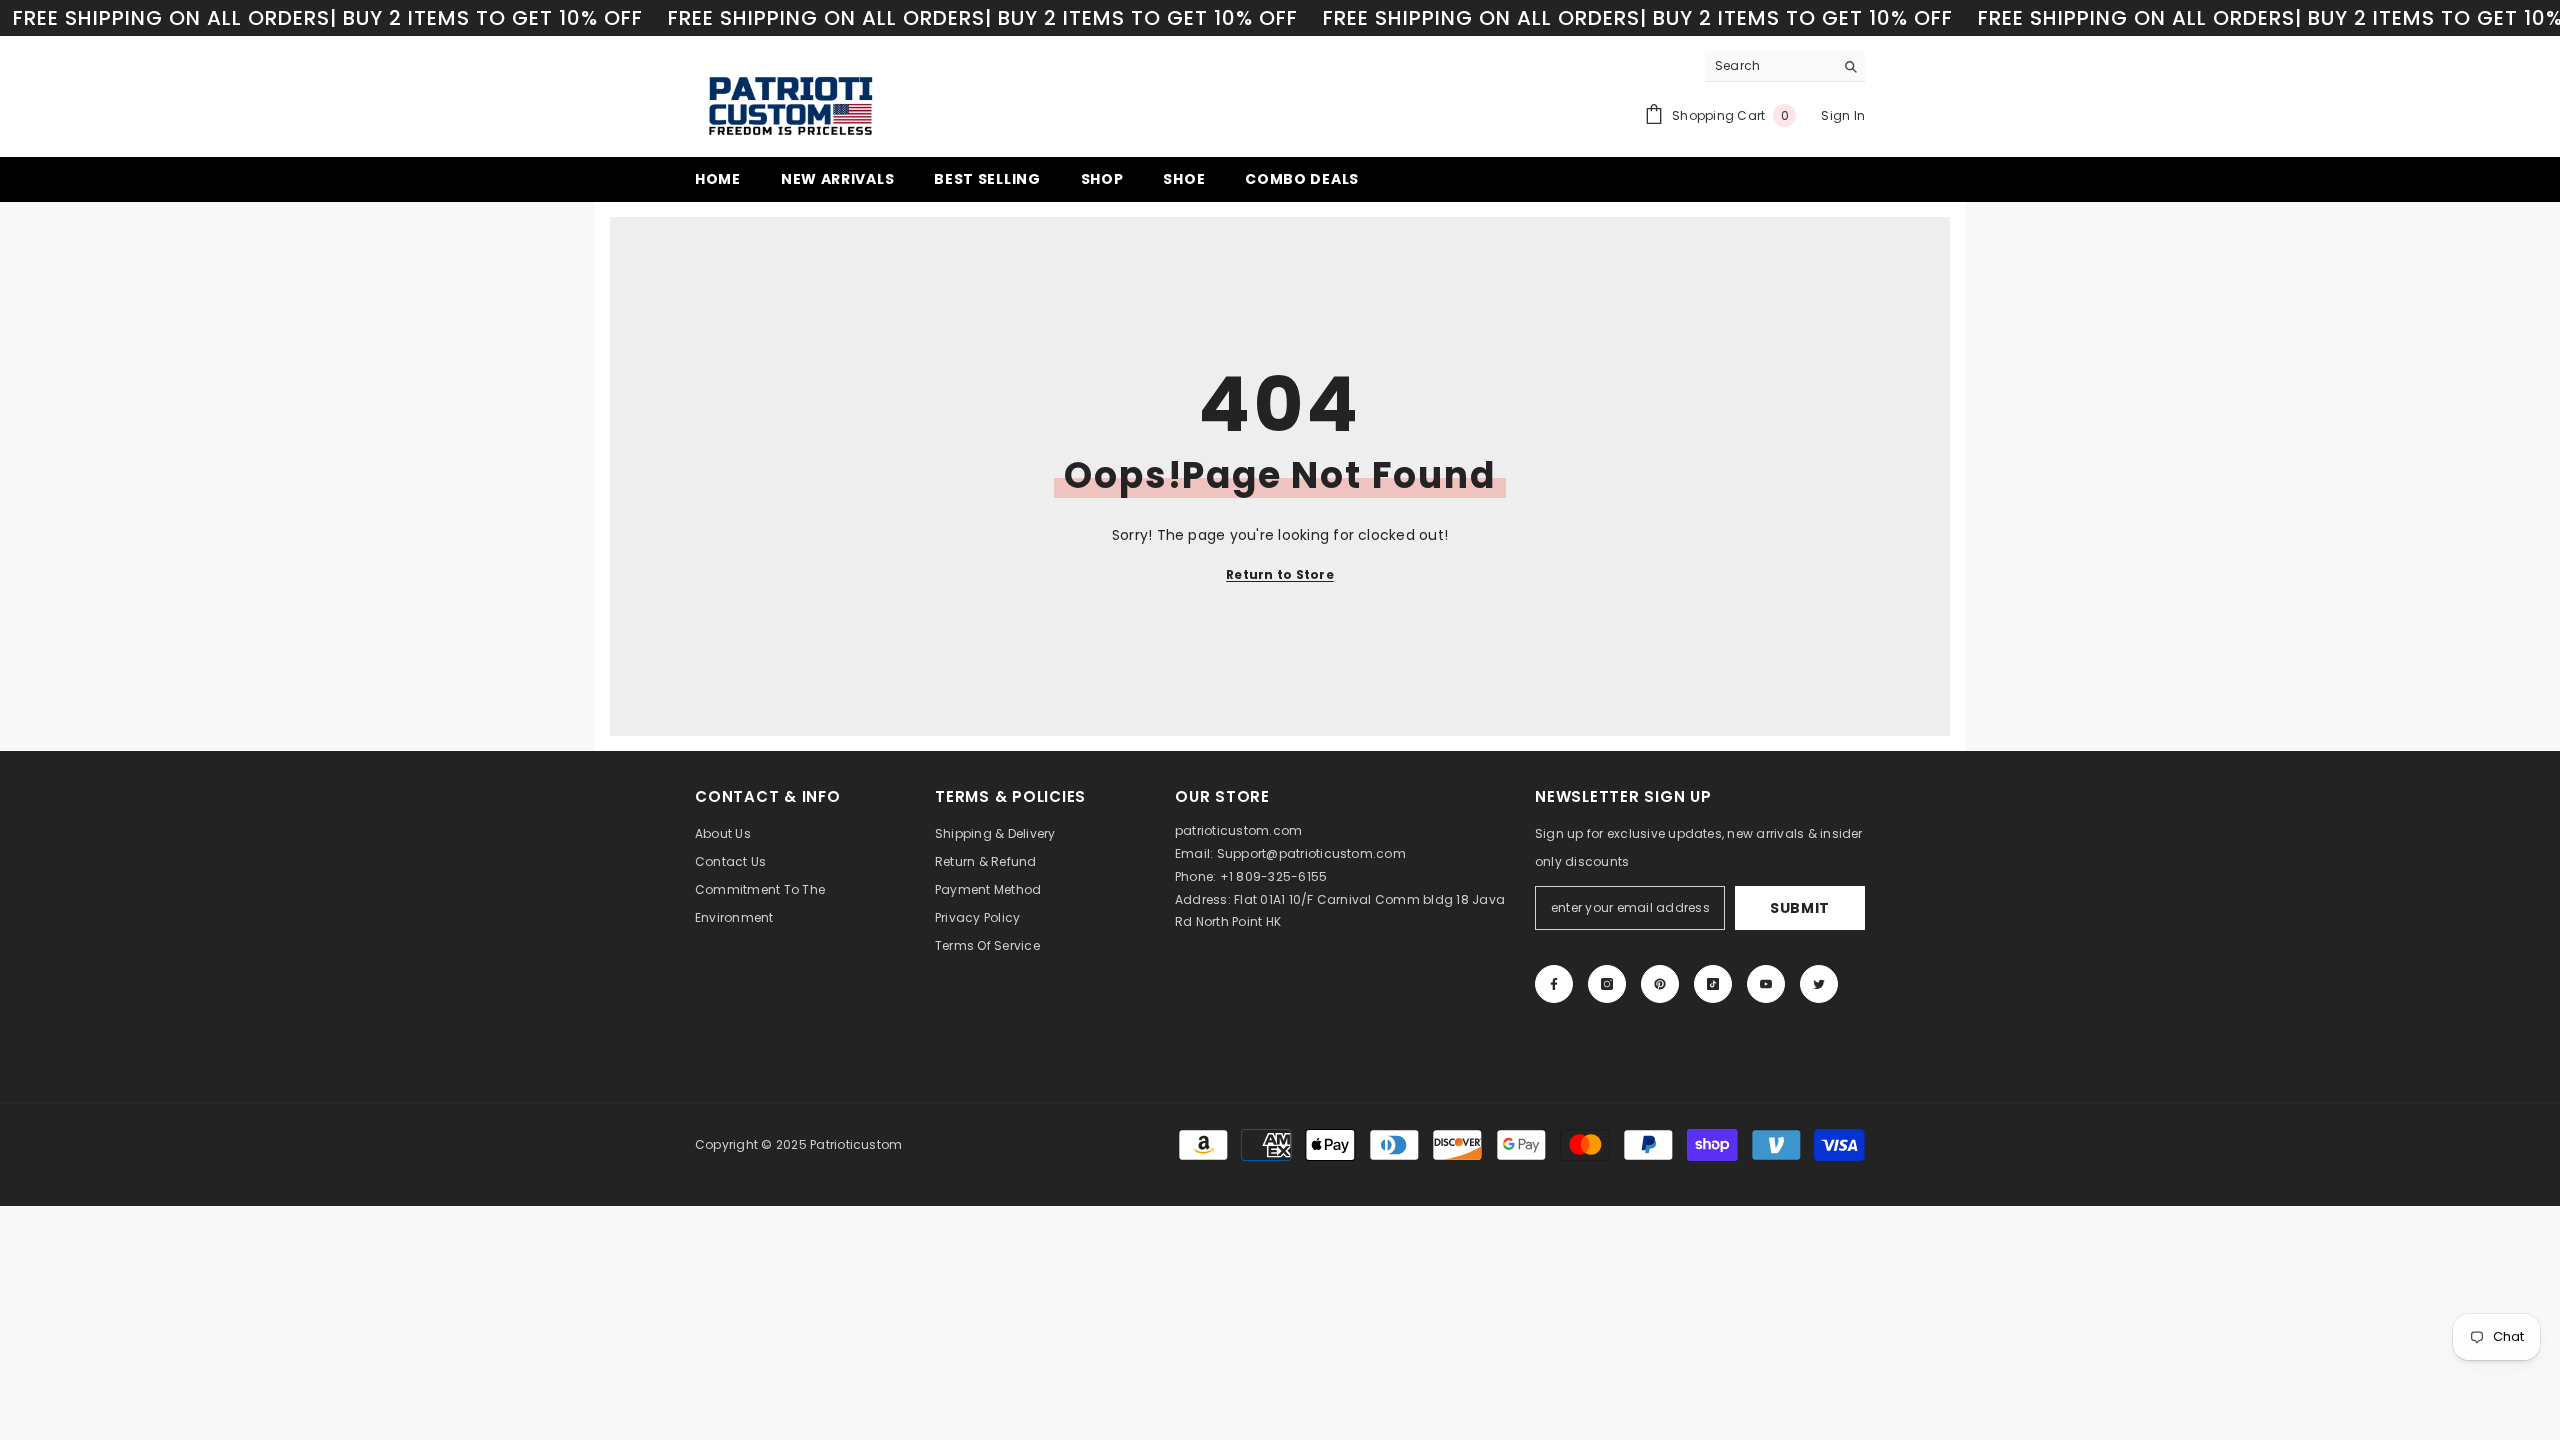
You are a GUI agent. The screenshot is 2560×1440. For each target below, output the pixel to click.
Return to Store (1280, 574)
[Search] (1785, 66)
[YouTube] (1766, 984)
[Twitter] (1819, 984)
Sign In (1843, 115)
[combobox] (1769, 66)
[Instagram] (1607, 984)
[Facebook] (1554, 984)
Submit (1800, 908)
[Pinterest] (1660, 984)
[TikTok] (1713, 984)
